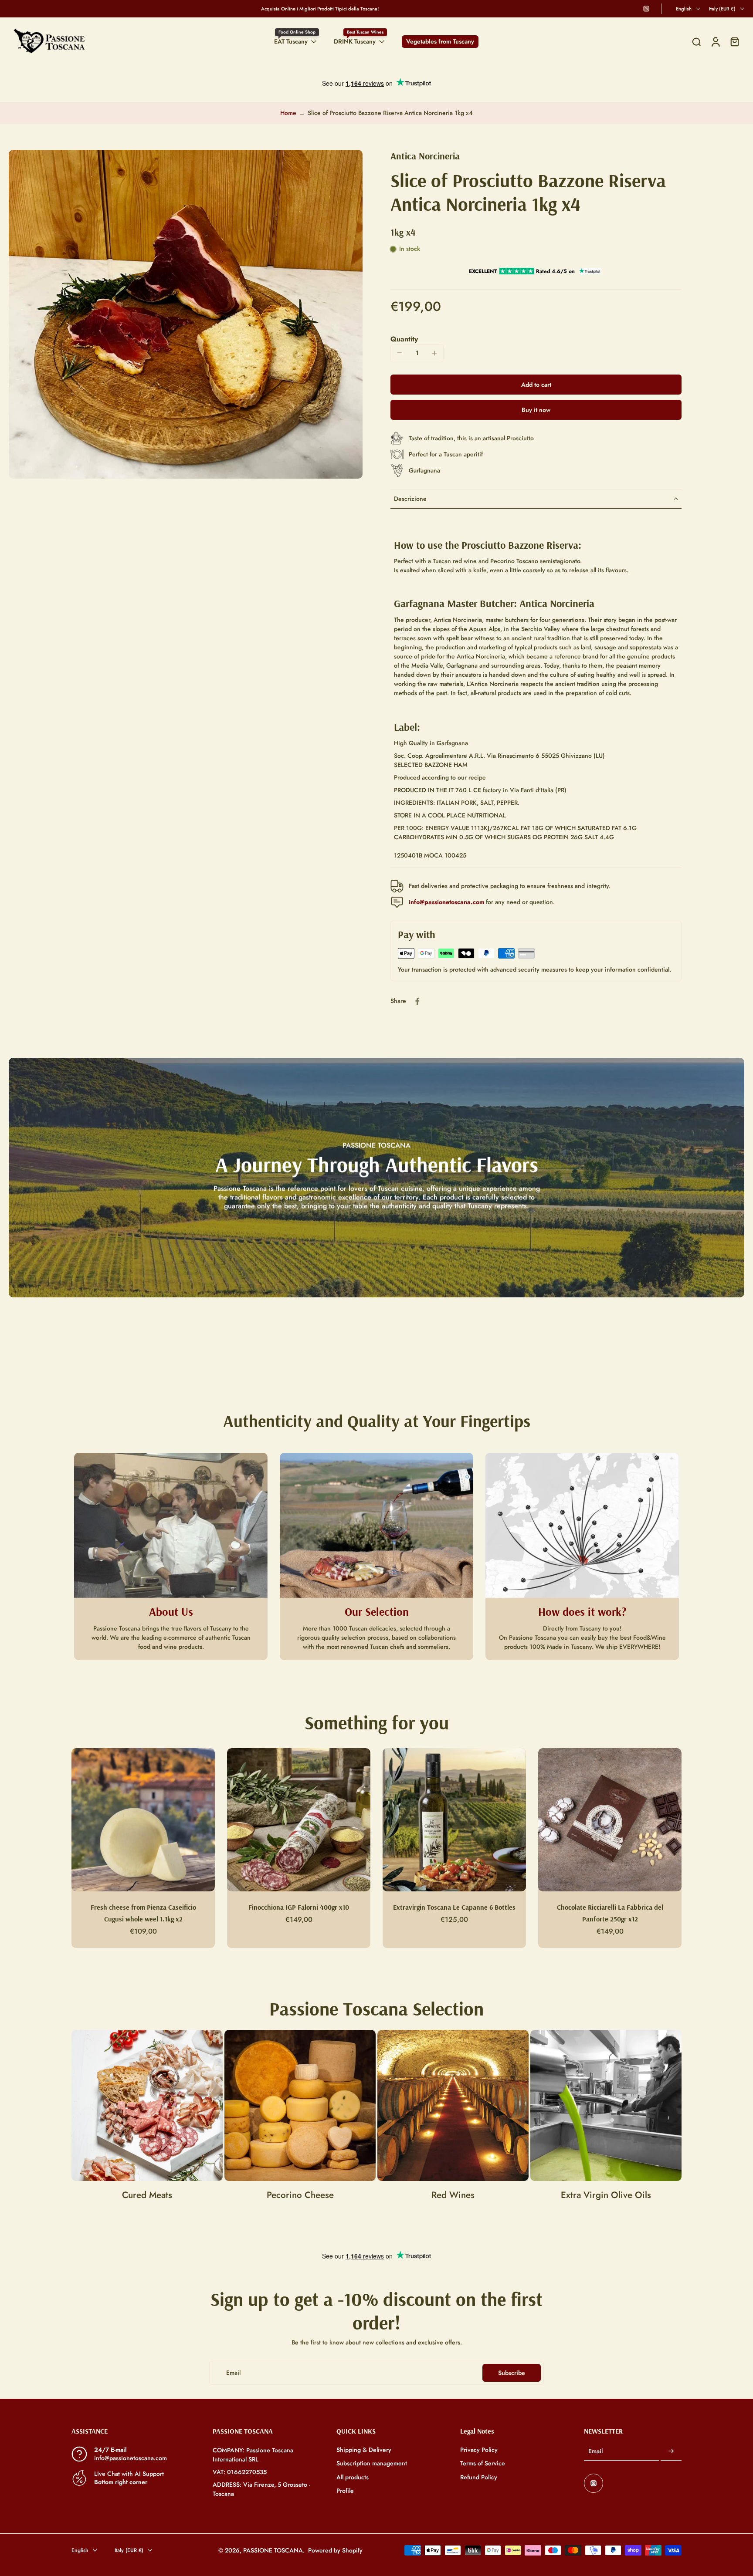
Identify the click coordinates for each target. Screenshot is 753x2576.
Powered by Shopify (335, 2550)
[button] (536, 385)
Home (288, 113)
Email (595, 2452)
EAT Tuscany (291, 41)
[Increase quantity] (434, 353)
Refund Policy (479, 2477)
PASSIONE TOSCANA (273, 2550)
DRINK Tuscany (355, 41)
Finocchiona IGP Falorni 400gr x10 (299, 1907)
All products (353, 2477)
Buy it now (536, 410)
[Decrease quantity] (400, 353)
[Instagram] (646, 9)
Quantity (404, 339)
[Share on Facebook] (417, 1001)
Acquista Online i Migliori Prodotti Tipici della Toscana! (320, 9)
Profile (345, 2491)
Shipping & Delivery (364, 2450)
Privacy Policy (479, 2450)
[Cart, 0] (735, 42)
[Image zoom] (186, 314)
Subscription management (372, 2464)
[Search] (696, 42)
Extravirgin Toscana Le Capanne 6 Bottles (454, 1907)
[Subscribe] (671, 2452)
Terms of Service (483, 2464)
